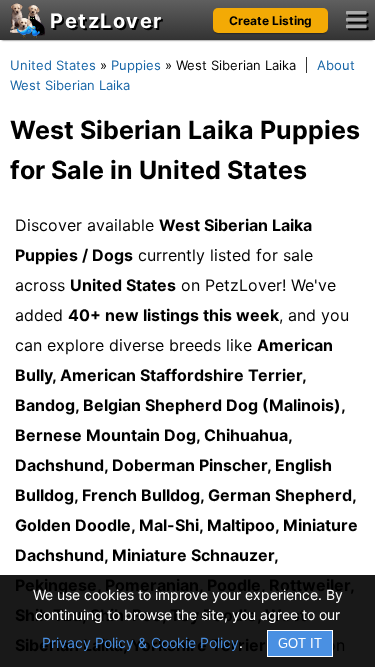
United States (53, 65)
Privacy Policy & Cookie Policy (140, 642)
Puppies (136, 65)
